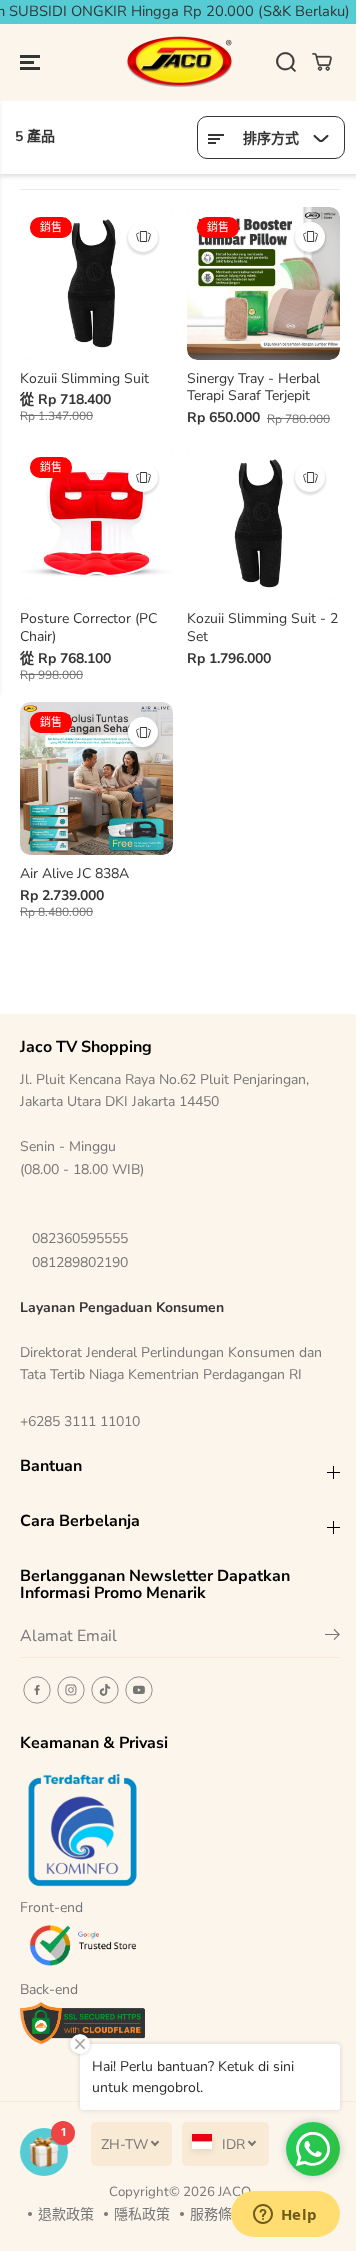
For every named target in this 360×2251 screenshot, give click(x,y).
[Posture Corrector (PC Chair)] (96, 523)
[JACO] (180, 62)
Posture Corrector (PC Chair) (88, 628)
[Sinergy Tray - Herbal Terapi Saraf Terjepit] (263, 283)
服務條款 (218, 2214)
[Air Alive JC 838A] (96, 778)
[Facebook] (37, 1690)
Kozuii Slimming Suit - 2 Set (262, 628)
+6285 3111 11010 (80, 1421)
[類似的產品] (143, 237)
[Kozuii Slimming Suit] (96, 283)
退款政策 (66, 2214)
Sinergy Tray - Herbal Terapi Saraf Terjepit (253, 388)
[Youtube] (139, 1690)
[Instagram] (71, 1690)
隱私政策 (142, 2214)
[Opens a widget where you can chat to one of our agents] (285, 2216)
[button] (32, 62)
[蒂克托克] (105, 1690)
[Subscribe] (332, 1638)
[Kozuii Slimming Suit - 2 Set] (263, 523)
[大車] (322, 62)
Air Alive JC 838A (74, 874)
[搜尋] (286, 62)
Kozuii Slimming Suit (84, 379)
